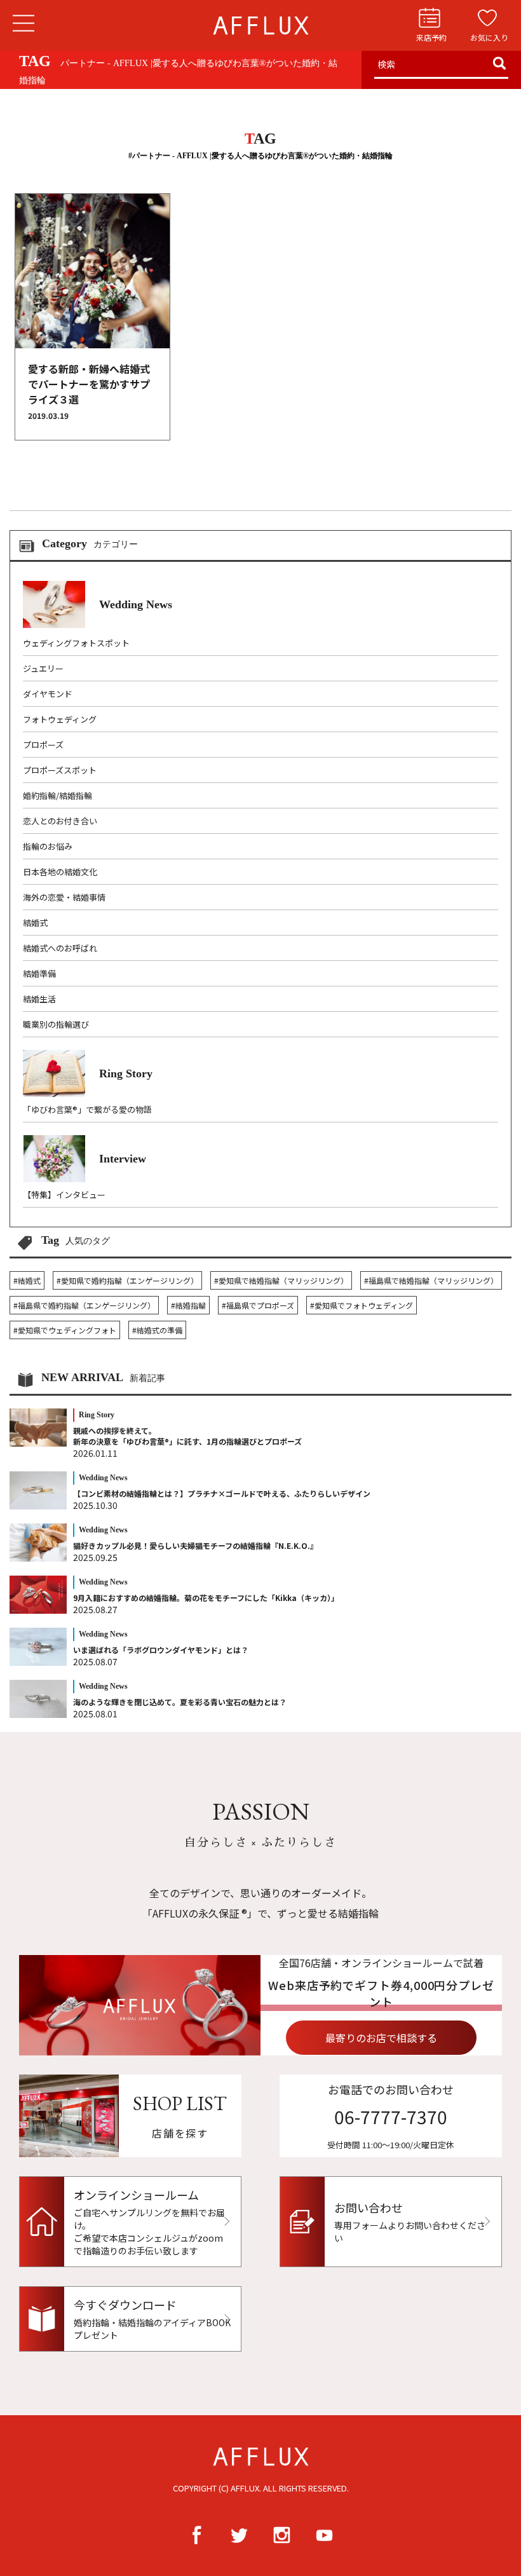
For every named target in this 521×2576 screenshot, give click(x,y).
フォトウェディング (60, 719)
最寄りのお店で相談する (381, 2038)
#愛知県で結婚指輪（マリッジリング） (281, 1280)
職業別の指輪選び (56, 1024)
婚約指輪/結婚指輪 (58, 795)
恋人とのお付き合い (60, 821)
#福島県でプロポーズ (258, 1305)
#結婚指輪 (188, 1305)
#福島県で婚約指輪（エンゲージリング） (84, 1305)
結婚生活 (39, 999)
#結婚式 (27, 1280)
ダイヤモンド (48, 694)
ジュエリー (43, 668)
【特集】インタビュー (64, 1195)
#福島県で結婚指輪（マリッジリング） (431, 1280)
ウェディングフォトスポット (76, 643)
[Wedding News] (98, 624)
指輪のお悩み (48, 846)
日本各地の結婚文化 (60, 872)
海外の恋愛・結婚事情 (64, 897)
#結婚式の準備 (157, 1330)
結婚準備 (39, 973)
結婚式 (35, 923)
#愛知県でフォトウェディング (362, 1305)
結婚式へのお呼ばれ (60, 948)
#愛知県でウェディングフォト (65, 1330)
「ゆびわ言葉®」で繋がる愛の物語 (87, 1109)
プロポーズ (43, 745)
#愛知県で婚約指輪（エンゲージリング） (127, 1280)
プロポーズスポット (60, 770)
